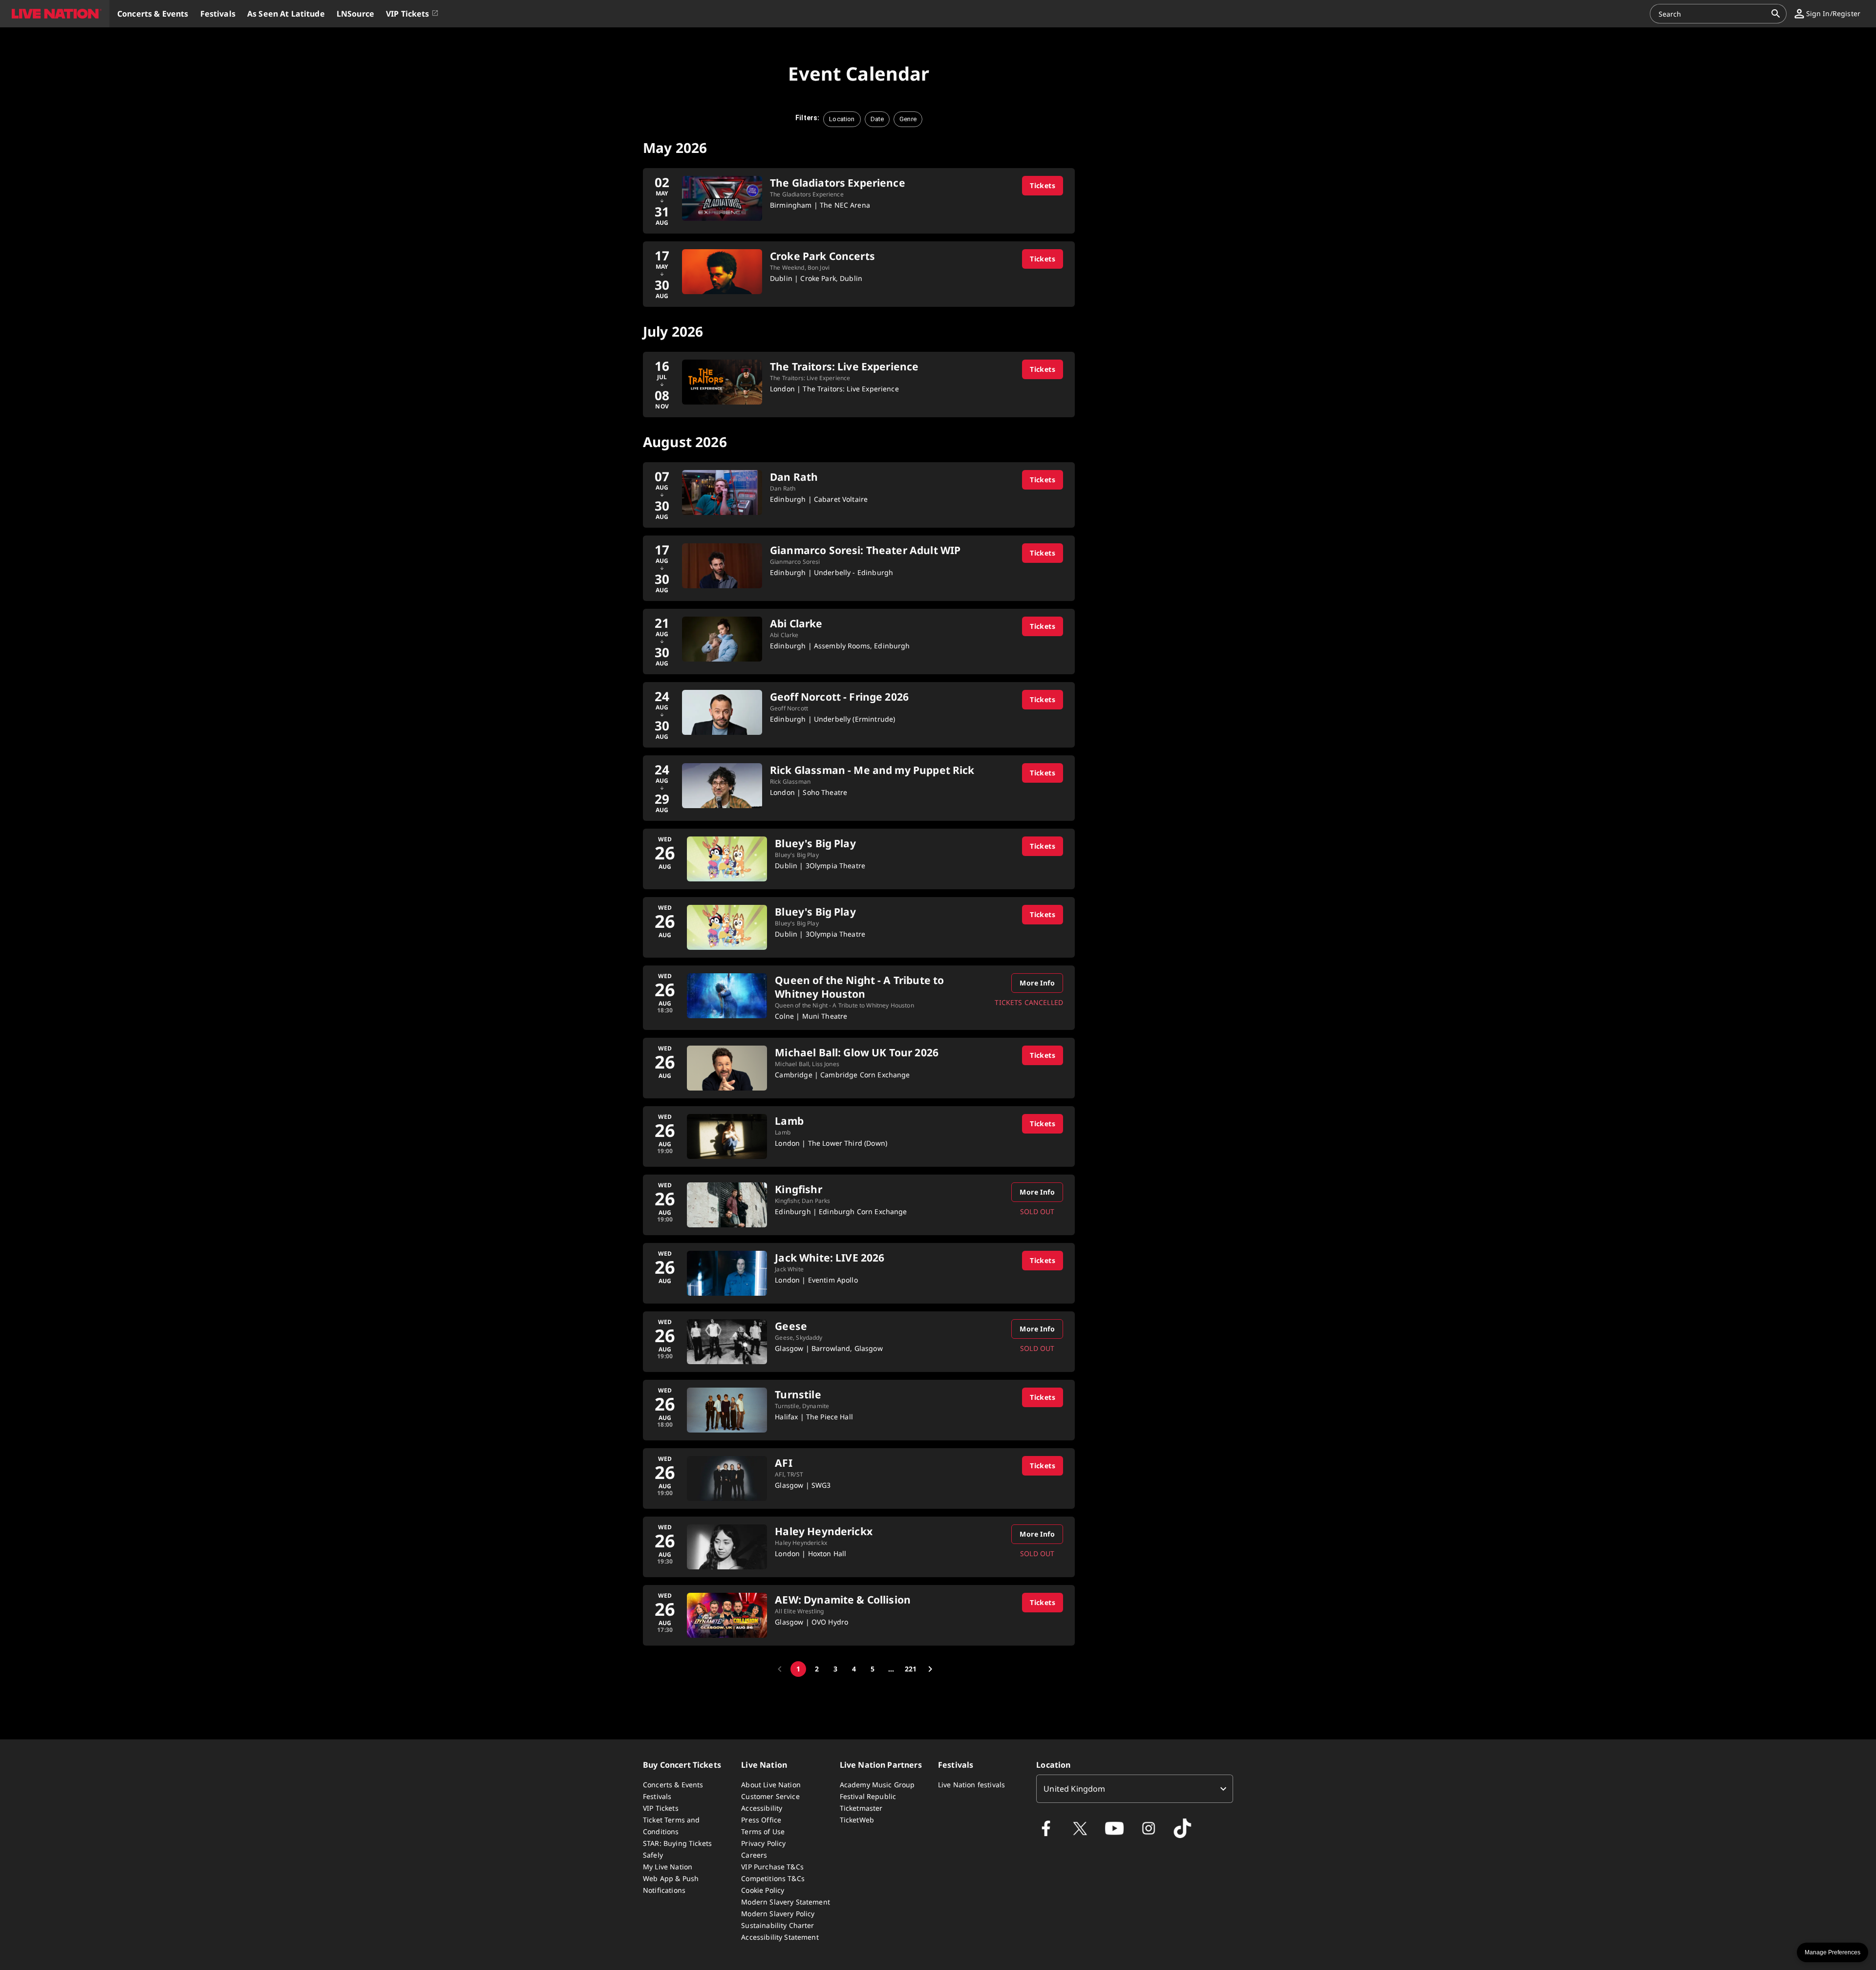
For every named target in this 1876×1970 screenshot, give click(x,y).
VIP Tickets (661, 1808)
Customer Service (770, 1796)
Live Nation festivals (971, 1785)
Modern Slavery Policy (778, 1914)
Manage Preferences (1833, 1952)
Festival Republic (868, 1796)
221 (911, 1669)
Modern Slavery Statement (786, 1902)
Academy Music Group (877, 1785)
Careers (754, 1855)
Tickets (1043, 185)
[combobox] (1712, 14)
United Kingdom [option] (1074, 1789)
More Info (1037, 983)
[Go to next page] (930, 1669)
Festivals (657, 1796)
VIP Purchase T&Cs (772, 1867)
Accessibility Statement (780, 1937)
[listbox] (1135, 1789)
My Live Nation (668, 1867)
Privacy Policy (763, 1843)
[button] (55, 14)
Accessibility (762, 1808)
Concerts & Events (673, 1785)
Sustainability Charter (778, 1925)
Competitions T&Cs (773, 1878)
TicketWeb (857, 1820)
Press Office (761, 1820)
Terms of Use (763, 1831)
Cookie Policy (763, 1890)
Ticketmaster (861, 1808)
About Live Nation (771, 1785)
